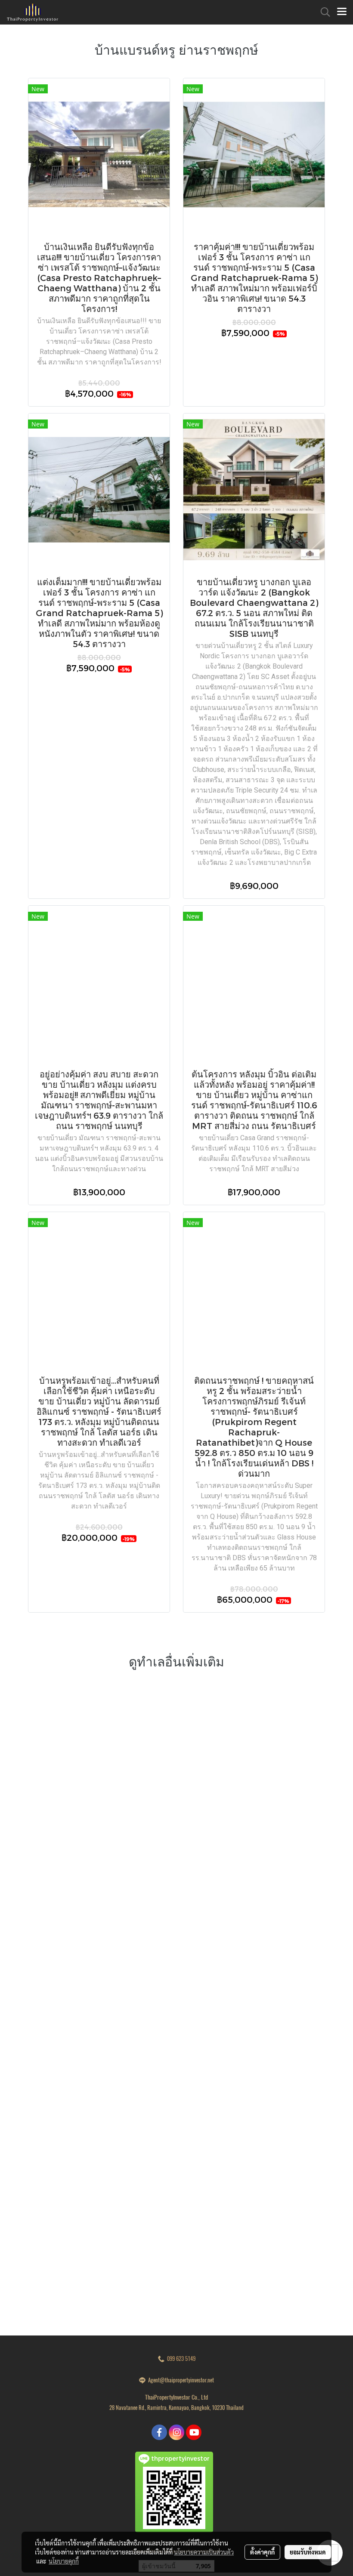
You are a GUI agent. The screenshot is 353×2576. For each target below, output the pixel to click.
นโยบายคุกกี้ (64, 2561)
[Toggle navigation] (342, 12)
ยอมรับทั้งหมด (308, 2552)
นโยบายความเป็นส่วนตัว (204, 2552)
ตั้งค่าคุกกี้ (262, 2552)
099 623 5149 (180, 2359)
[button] (322, 12)
